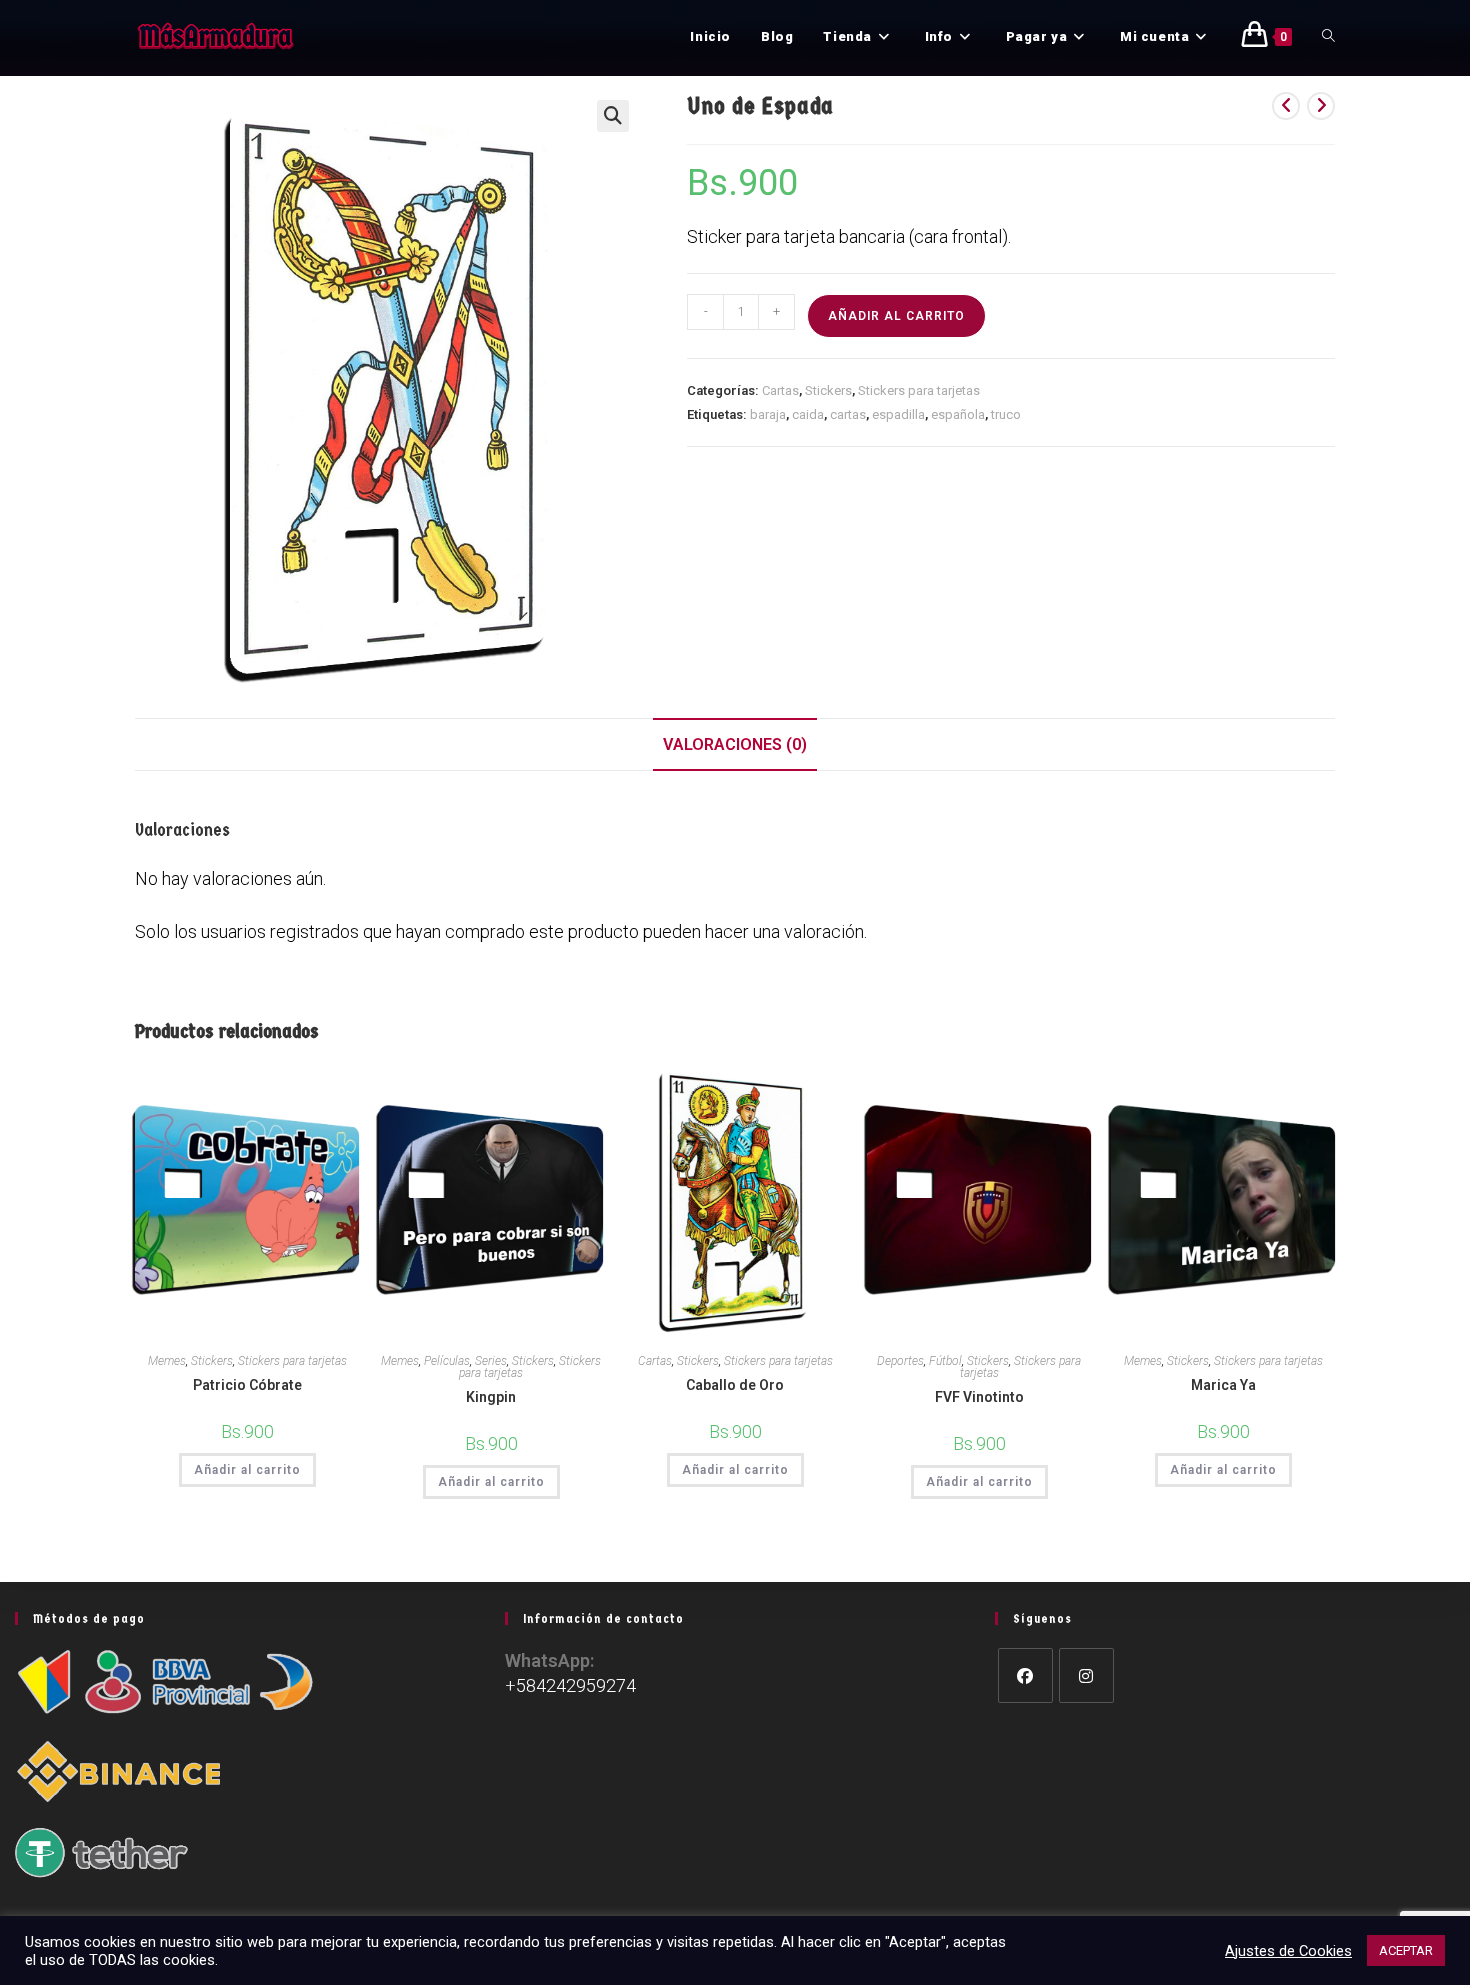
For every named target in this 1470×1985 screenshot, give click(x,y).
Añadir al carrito (896, 316)
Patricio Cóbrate (247, 1385)
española (958, 414)
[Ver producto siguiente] (1321, 106)
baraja (768, 414)
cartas (848, 414)
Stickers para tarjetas (919, 390)
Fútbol (945, 1361)
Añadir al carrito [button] (247, 1470)
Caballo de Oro (735, 1385)
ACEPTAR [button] (1406, 1950)
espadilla (898, 414)
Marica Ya (1223, 1385)
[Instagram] (1086, 1675)
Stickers (828, 390)
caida (808, 414)
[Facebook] (1025, 1675)
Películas (447, 1361)
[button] (613, 116)
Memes (167, 1361)
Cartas (780, 390)
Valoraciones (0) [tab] (735, 744)
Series (491, 1361)
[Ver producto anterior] (1286, 106)
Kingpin (491, 1397)
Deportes (900, 1361)
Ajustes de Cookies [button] (1288, 1951)
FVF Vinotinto (979, 1397)
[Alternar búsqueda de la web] (1328, 37)
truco (1006, 414)
